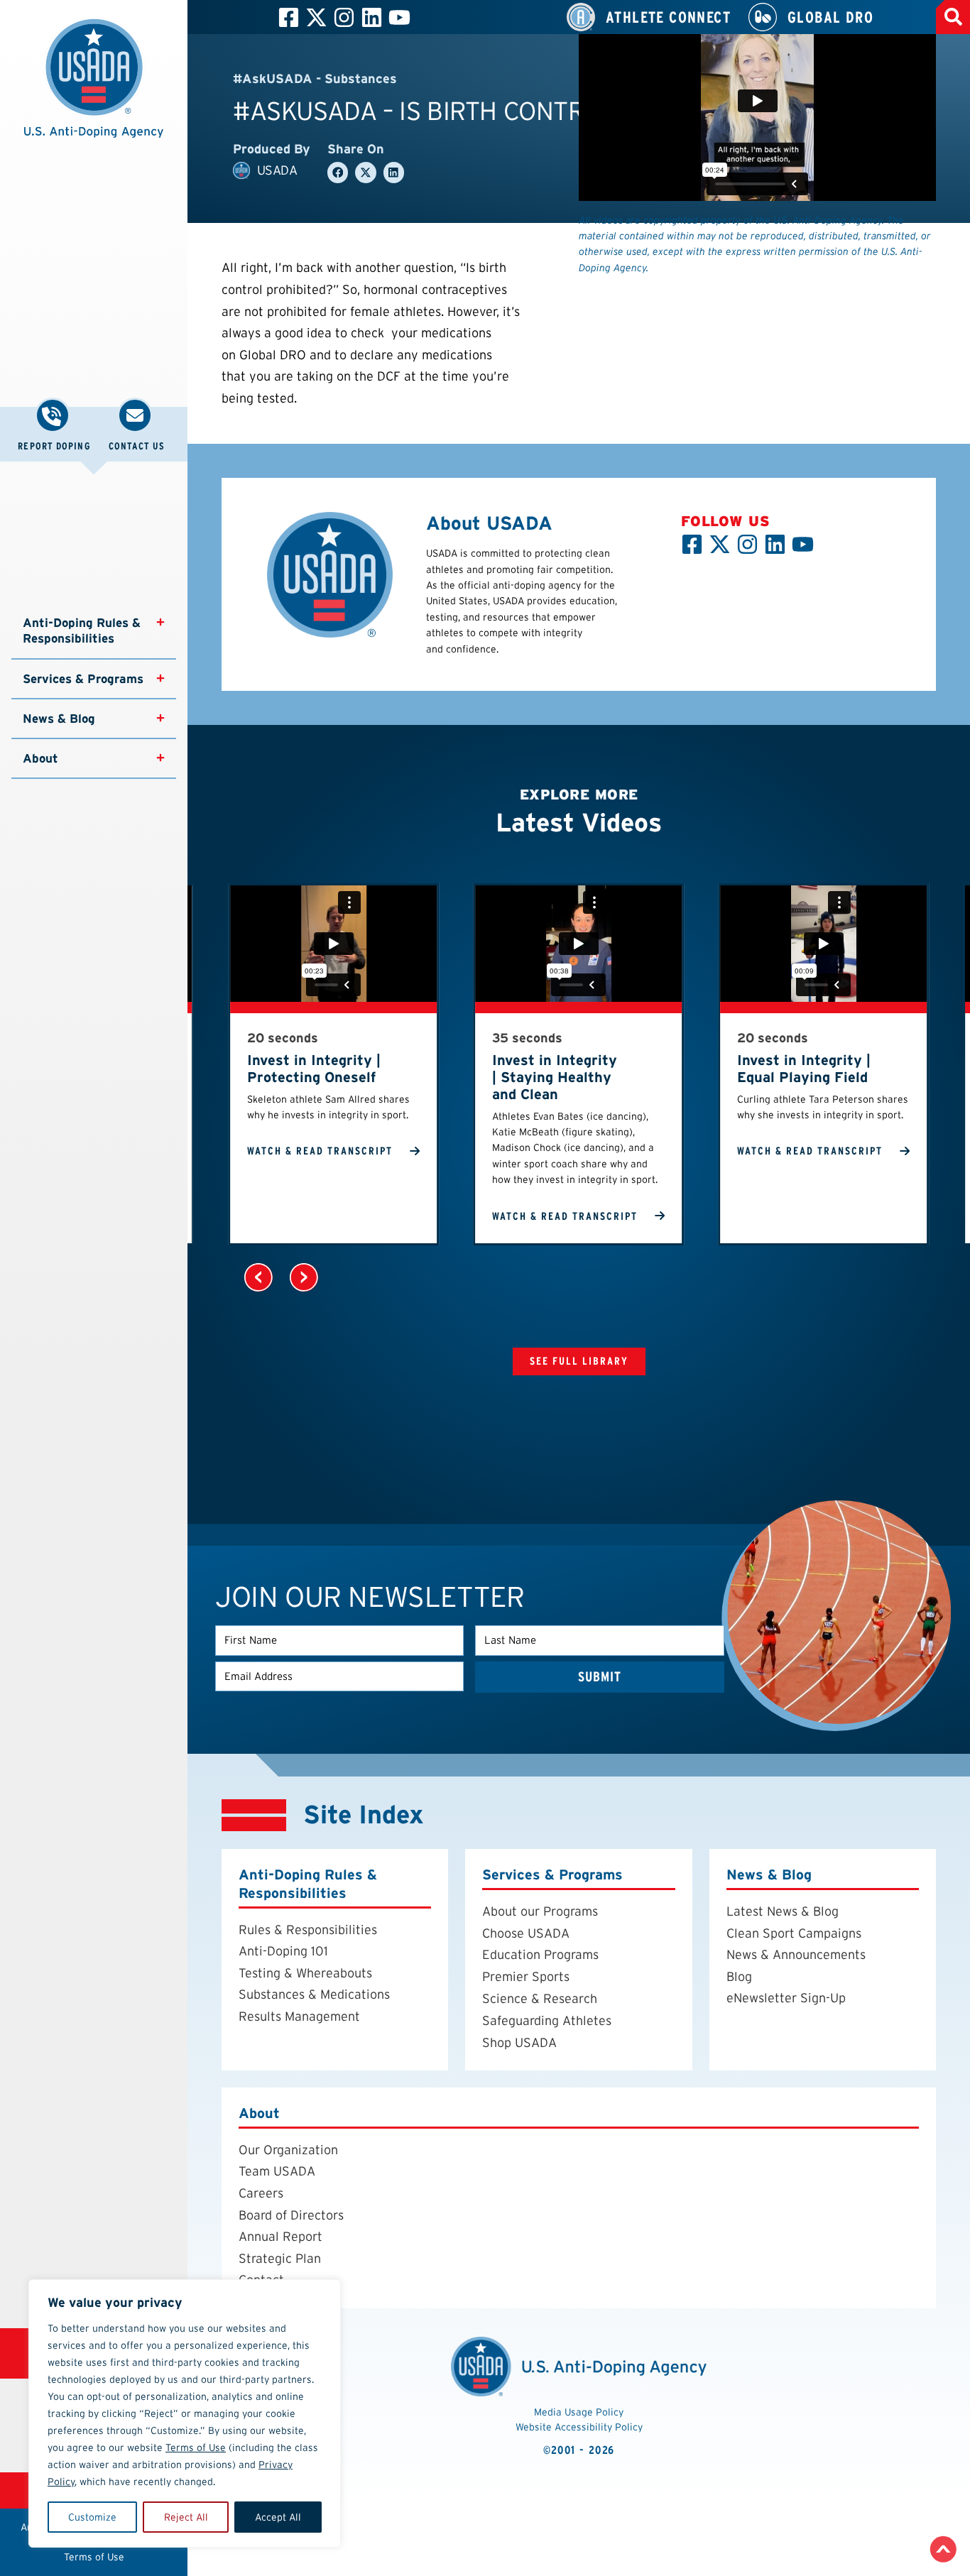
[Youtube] (399, 17)
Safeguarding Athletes (547, 2020)
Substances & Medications (314, 1994)
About (40, 758)
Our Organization (288, 2150)
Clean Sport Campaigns (794, 1933)
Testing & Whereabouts (305, 1973)
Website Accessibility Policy (579, 2427)
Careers (261, 2193)
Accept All (278, 2517)
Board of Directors (291, 2215)
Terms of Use (196, 2447)
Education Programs (540, 1954)
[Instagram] (344, 17)
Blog (739, 1976)
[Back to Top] (943, 2549)
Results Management (299, 2016)
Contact (261, 2280)
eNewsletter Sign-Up (786, 1998)
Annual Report (280, 2236)
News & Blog (59, 719)
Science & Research (540, 1998)
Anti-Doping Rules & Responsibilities (83, 631)
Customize (92, 2517)
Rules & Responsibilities (308, 1930)
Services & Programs (83, 679)
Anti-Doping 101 (283, 1951)
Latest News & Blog (783, 1911)
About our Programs (540, 1911)
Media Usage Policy (579, 2412)
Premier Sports (526, 1976)
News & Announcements (796, 1954)
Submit (600, 1677)
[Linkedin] (372, 17)
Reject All (186, 2517)
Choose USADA (526, 1933)
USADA (277, 170)
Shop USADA (519, 2042)
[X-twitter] (316, 17)
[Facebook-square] (289, 17)
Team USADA (277, 2171)
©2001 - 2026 (579, 2450)
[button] (94, 86)
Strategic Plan (280, 2258)
